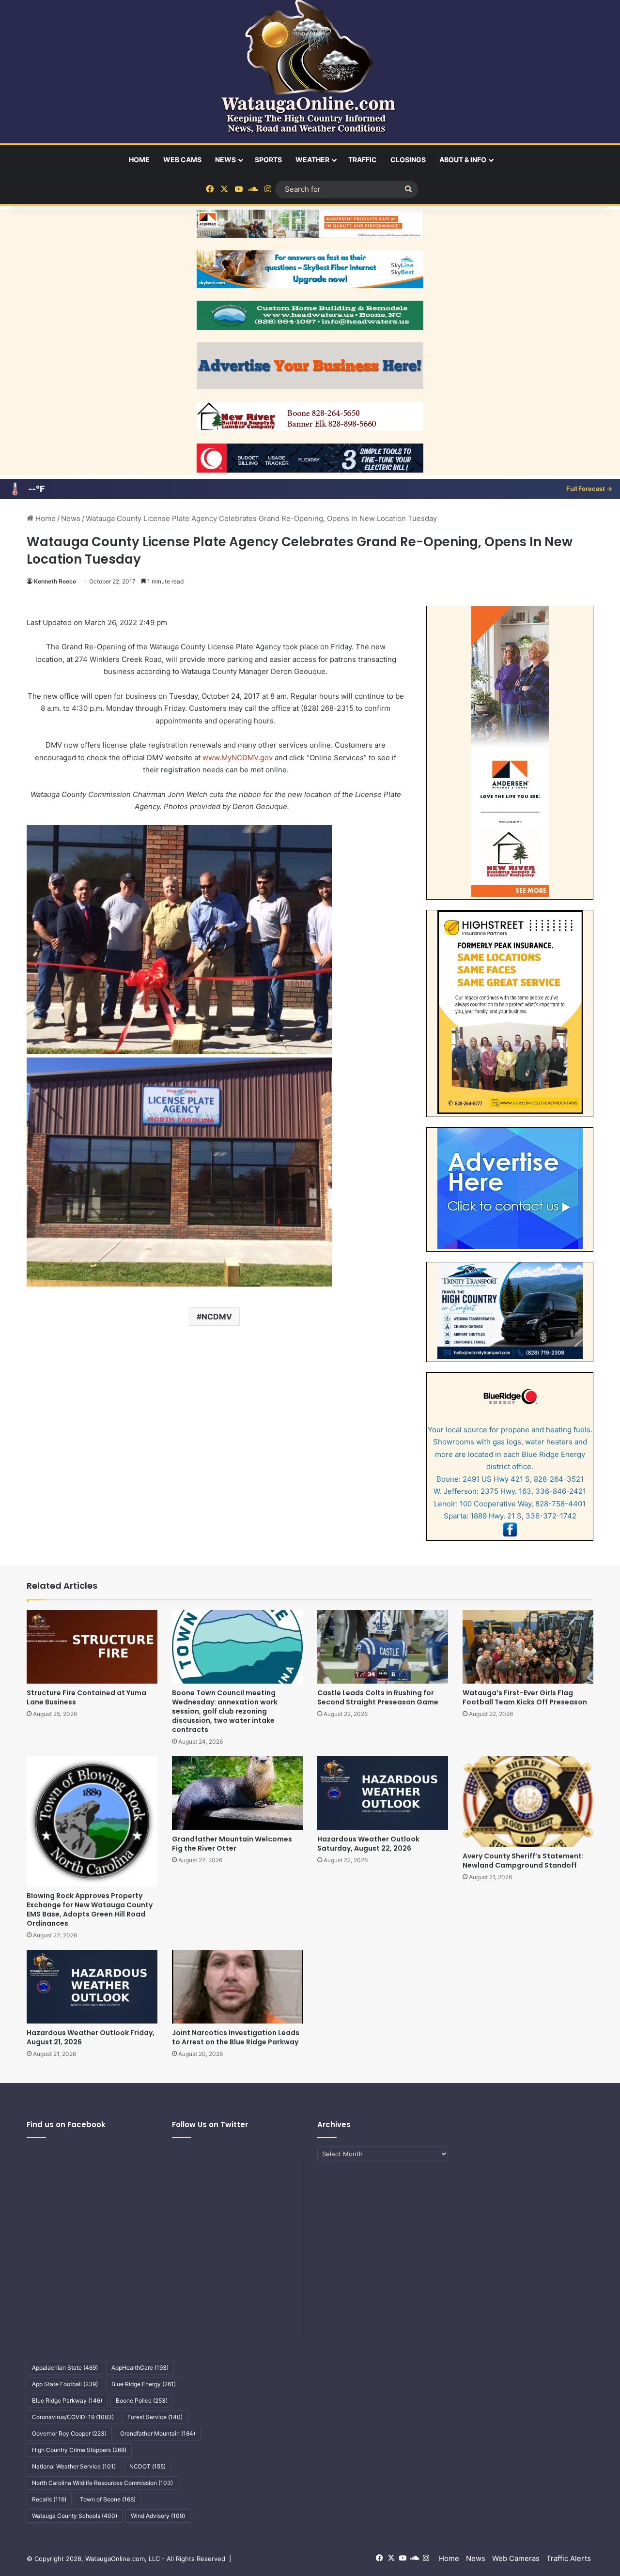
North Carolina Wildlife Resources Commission (102, 2483)
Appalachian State (65, 2368)
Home (139, 160)
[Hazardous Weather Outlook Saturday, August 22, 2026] (383, 1793)
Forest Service (155, 2417)
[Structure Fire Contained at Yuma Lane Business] (92, 1647)
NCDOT (147, 2466)
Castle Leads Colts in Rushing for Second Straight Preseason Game (378, 1697)
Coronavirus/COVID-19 (73, 2417)
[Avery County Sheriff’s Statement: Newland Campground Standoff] (528, 1802)
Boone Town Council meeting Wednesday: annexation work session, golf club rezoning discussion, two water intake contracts (225, 1711)
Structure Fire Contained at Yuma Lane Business (86, 1697)
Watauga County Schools (75, 2516)
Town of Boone (108, 2499)
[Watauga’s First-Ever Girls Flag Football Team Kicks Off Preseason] (528, 1647)
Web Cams (182, 160)
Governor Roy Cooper (69, 2433)
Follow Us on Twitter (210, 2124)
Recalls (49, 2499)
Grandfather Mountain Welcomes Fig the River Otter (232, 1844)
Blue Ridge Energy (144, 2384)
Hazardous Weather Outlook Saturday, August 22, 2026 (368, 1844)
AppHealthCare (140, 2368)
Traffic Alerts (569, 2558)
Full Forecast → (589, 489)
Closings (408, 160)
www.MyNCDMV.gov (238, 758)
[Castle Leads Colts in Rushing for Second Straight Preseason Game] (383, 1647)
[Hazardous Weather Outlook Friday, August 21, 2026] (92, 1987)
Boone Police (142, 2400)
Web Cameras (516, 2558)
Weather (312, 160)
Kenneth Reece (55, 581)
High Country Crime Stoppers (79, 2450)
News (225, 160)
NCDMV (217, 1317)
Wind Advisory (158, 2516)
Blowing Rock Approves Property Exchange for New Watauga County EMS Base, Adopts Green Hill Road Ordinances (90, 1909)
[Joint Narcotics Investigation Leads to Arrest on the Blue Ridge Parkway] (237, 1987)
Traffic (363, 160)
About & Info (463, 160)
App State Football (65, 2384)
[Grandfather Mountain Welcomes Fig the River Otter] (237, 1793)
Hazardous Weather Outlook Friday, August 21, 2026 (91, 2037)
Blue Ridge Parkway (67, 2400)
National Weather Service (74, 2466)
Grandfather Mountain (158, 2433)
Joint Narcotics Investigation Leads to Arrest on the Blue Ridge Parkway (236, 2037)
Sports (268, 160)
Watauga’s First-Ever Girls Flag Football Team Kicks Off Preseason (525, 1697)
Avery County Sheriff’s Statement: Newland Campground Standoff (523, 1861)
